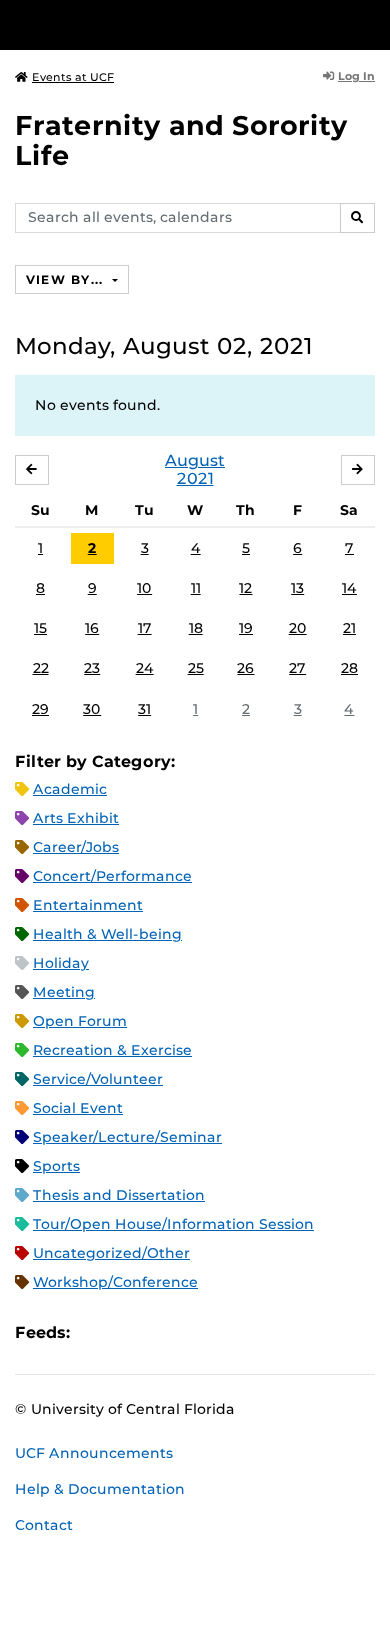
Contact (44, 1525)
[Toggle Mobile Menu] (370, 23)
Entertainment (88, 905)
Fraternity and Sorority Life (181, 140)
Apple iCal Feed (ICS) (96, 1333)
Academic (70, 789)
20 (298, 628)
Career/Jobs (76, 847)
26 (245, 668)
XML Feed (198, 1333)
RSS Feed (164, 1333)
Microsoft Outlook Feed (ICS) (130, 1333)
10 (144, 588)
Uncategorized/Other (111, 1253)
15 (40, 628)
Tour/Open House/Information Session (173, 1224)
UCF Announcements (94, 1453)
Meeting (64, 992)
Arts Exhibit (76, 818)
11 (196, 588)
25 (196, 668)
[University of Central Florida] (152, 24)
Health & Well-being (107, 934)
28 (349, 668)
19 (246, 628)
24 (145, 668)
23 (92, 668)
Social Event (78, 1108)
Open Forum (80, 1021)
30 (92, 709)
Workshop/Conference (115, 1282)
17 (145, 628)
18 (196, 628)
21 (349, 628)
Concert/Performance (112, 876)
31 (144, 709)
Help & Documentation (100, 1489)
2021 (195, 478)
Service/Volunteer (98, 1079)
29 (40, 709)
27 (297, 668)
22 (41, 668)
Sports (56, 1166)
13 (297, 588)
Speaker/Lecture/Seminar (127, 1137)
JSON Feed (232, 1333)
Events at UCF (73, 77)
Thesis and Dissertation (119, 1195)
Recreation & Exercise (112, 1050)
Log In (356, 76)
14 (349, 588)
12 (245, 588)
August (195, 460)
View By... (67, 279)
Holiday (61, 963)
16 (92, 628)
